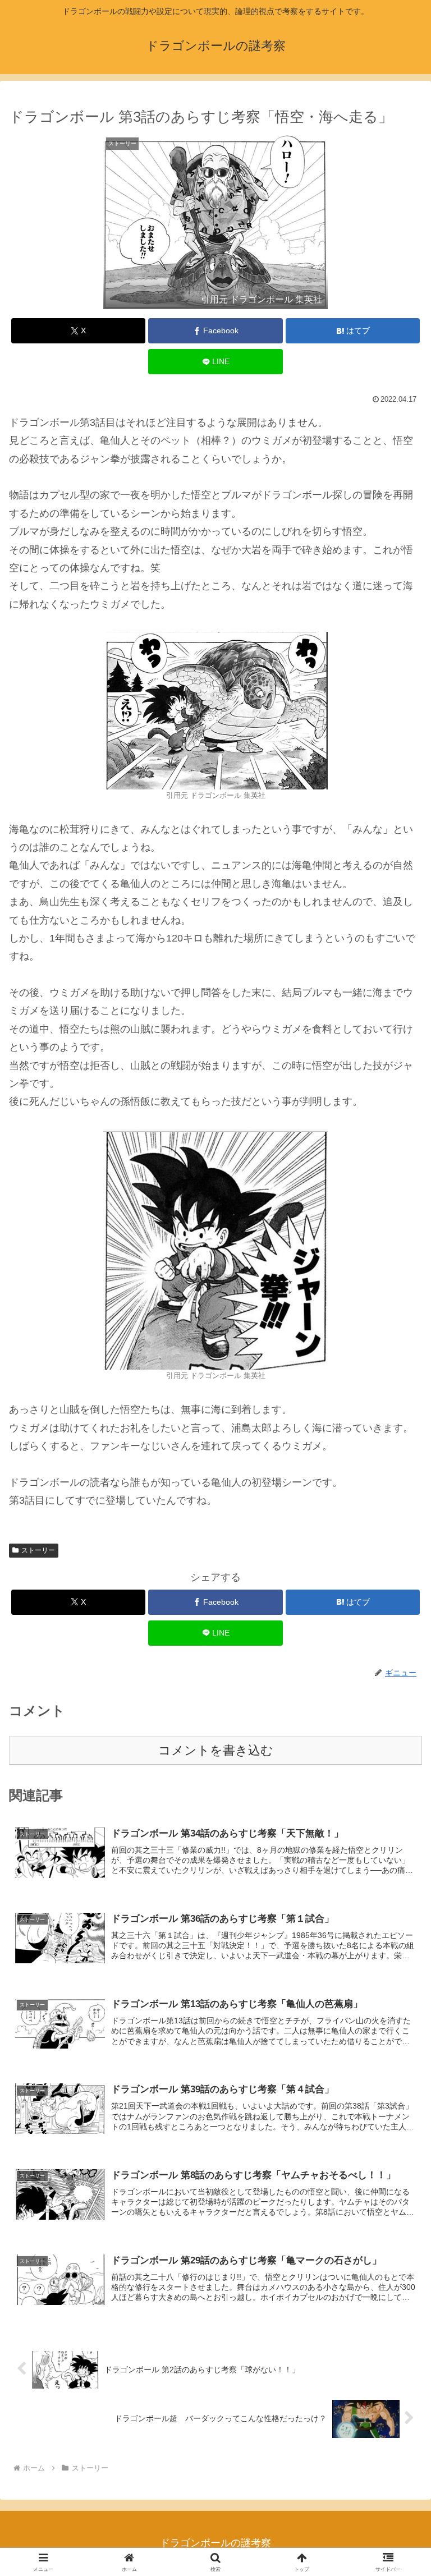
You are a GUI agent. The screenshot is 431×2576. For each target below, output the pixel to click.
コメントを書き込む (216, 1750)
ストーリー (38, 1550)
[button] (398, 1860)
